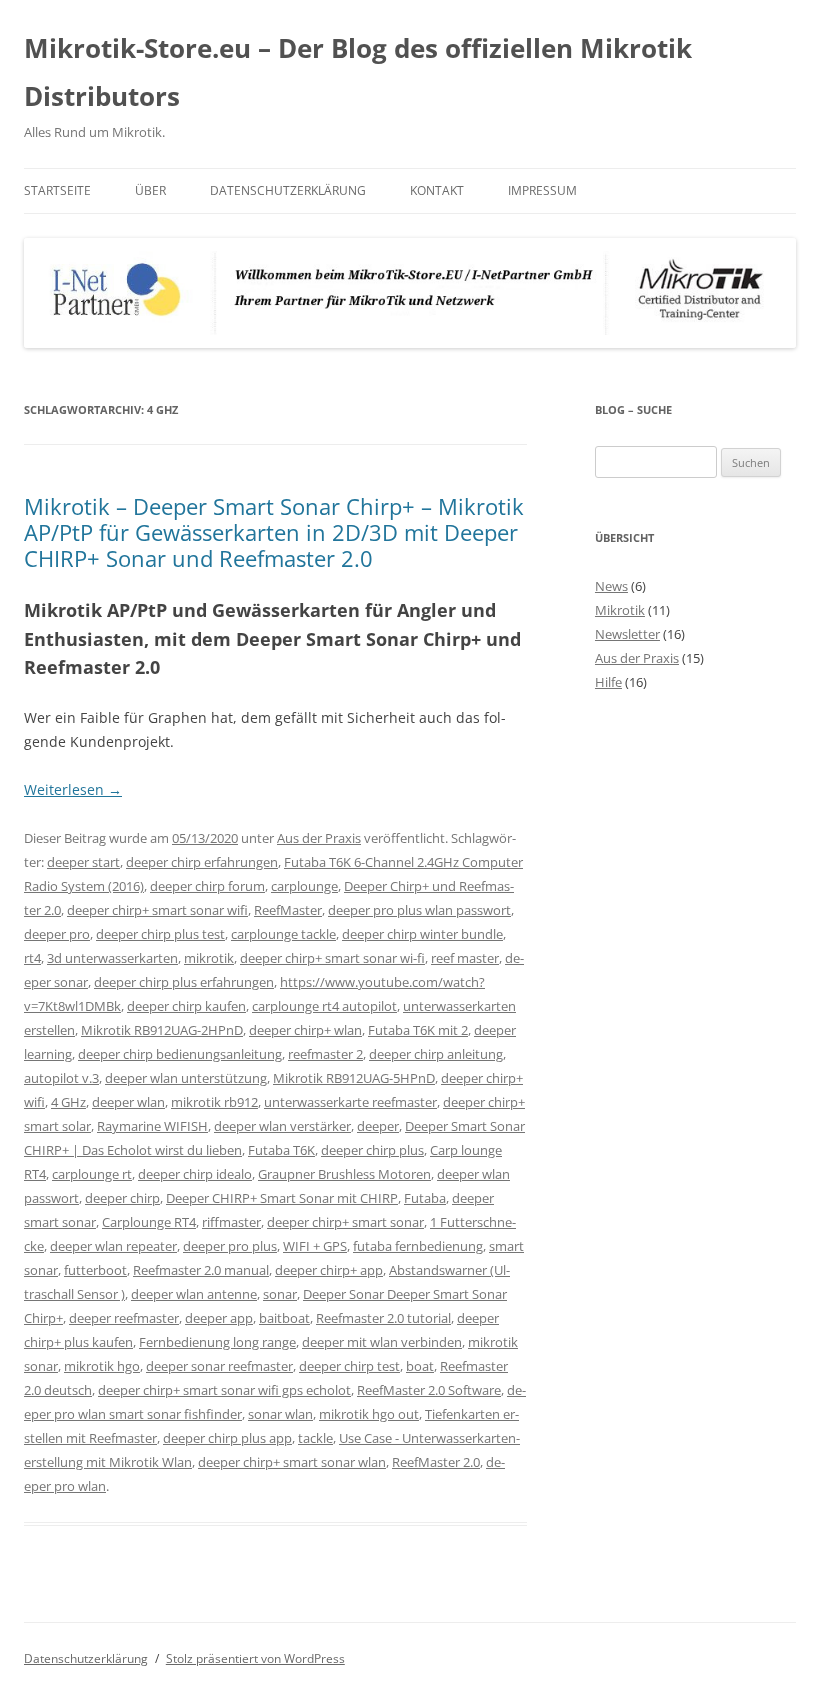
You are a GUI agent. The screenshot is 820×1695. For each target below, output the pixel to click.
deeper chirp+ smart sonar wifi (157, 910)
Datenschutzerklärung (288, 190)
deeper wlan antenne (194, 1294)
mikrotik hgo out (369, 1414)
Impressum (542, 190)
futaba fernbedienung (418, 1246)
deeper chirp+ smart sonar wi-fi (332, 958)
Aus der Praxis (319, 838)
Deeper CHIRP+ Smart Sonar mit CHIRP (282, 1198)
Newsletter (627, 634)
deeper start (83, 862)
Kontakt (437, 190)
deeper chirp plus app (227, 1438)
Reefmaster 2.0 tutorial (383, 1318)
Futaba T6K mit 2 (418, 1030)
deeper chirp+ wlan (305, 1030)
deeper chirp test (349, 1366)
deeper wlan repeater (113, 1246)
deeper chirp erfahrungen (202, 862)
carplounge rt (92, 1174)
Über (150, 190)
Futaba (425, 1198)
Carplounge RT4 (149, 1222)
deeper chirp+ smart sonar (345, 1222)
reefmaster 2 (325, 1054)
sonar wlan (280, 1414)
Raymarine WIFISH (152, 1126)
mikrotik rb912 (214, 1102)
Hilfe (608, 682)
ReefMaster (288, 910)
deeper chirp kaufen (186, 1006)
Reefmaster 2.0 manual (201, 1270)
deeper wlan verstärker (282, 1126)
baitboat (284, 1318)
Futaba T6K (281, 1150)
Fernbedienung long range (217, 1342)
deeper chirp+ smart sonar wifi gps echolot (224, 1390)
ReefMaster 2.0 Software (429, 1390)
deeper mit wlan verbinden (382, 1342)
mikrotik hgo (102, 1366)
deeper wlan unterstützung (186, 1078)
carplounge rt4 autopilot (324, 1006)
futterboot (95, 1270)
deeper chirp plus (372, 1150)
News (611, 586)
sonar (280, 1294)
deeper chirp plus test (160, 934)
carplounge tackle (283, 934)
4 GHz (68, 1102)
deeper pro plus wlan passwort (419, 910)
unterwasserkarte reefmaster (350, 1102)
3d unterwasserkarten (112, 958)
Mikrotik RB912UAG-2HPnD (162, 1030)
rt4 (32, 958)
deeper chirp (122, 1198)
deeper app (219, 1318)
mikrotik (209, 958)
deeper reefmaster (124, 1318)
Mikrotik (620, 610)
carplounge (304, 886)
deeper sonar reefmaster (219, 1366)
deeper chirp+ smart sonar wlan (292, 1462)
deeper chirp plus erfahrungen (184, 982)
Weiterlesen (73, 789)
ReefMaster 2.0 (436, 1462)
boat (420, 1366)
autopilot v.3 (61, 1078)
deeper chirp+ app (329, 1270)
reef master (465, 958)
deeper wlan (128, 1102)
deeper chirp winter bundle (422, 934)
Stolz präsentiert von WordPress (255, 1658)
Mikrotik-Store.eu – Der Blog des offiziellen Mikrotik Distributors (358, 72)
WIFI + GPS (315, 1246)
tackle (315, 1438)
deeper (378, 1126)
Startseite (57, 190)
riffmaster (231, 1222)
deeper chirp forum (207, 886)
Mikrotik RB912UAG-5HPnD (354, 1078)
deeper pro (57, 934)
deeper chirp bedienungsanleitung (180, 1054)
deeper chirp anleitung (436, 1054)
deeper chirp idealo (195, 1174)
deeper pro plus (230, 1246)
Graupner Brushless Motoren (344, 1174)
